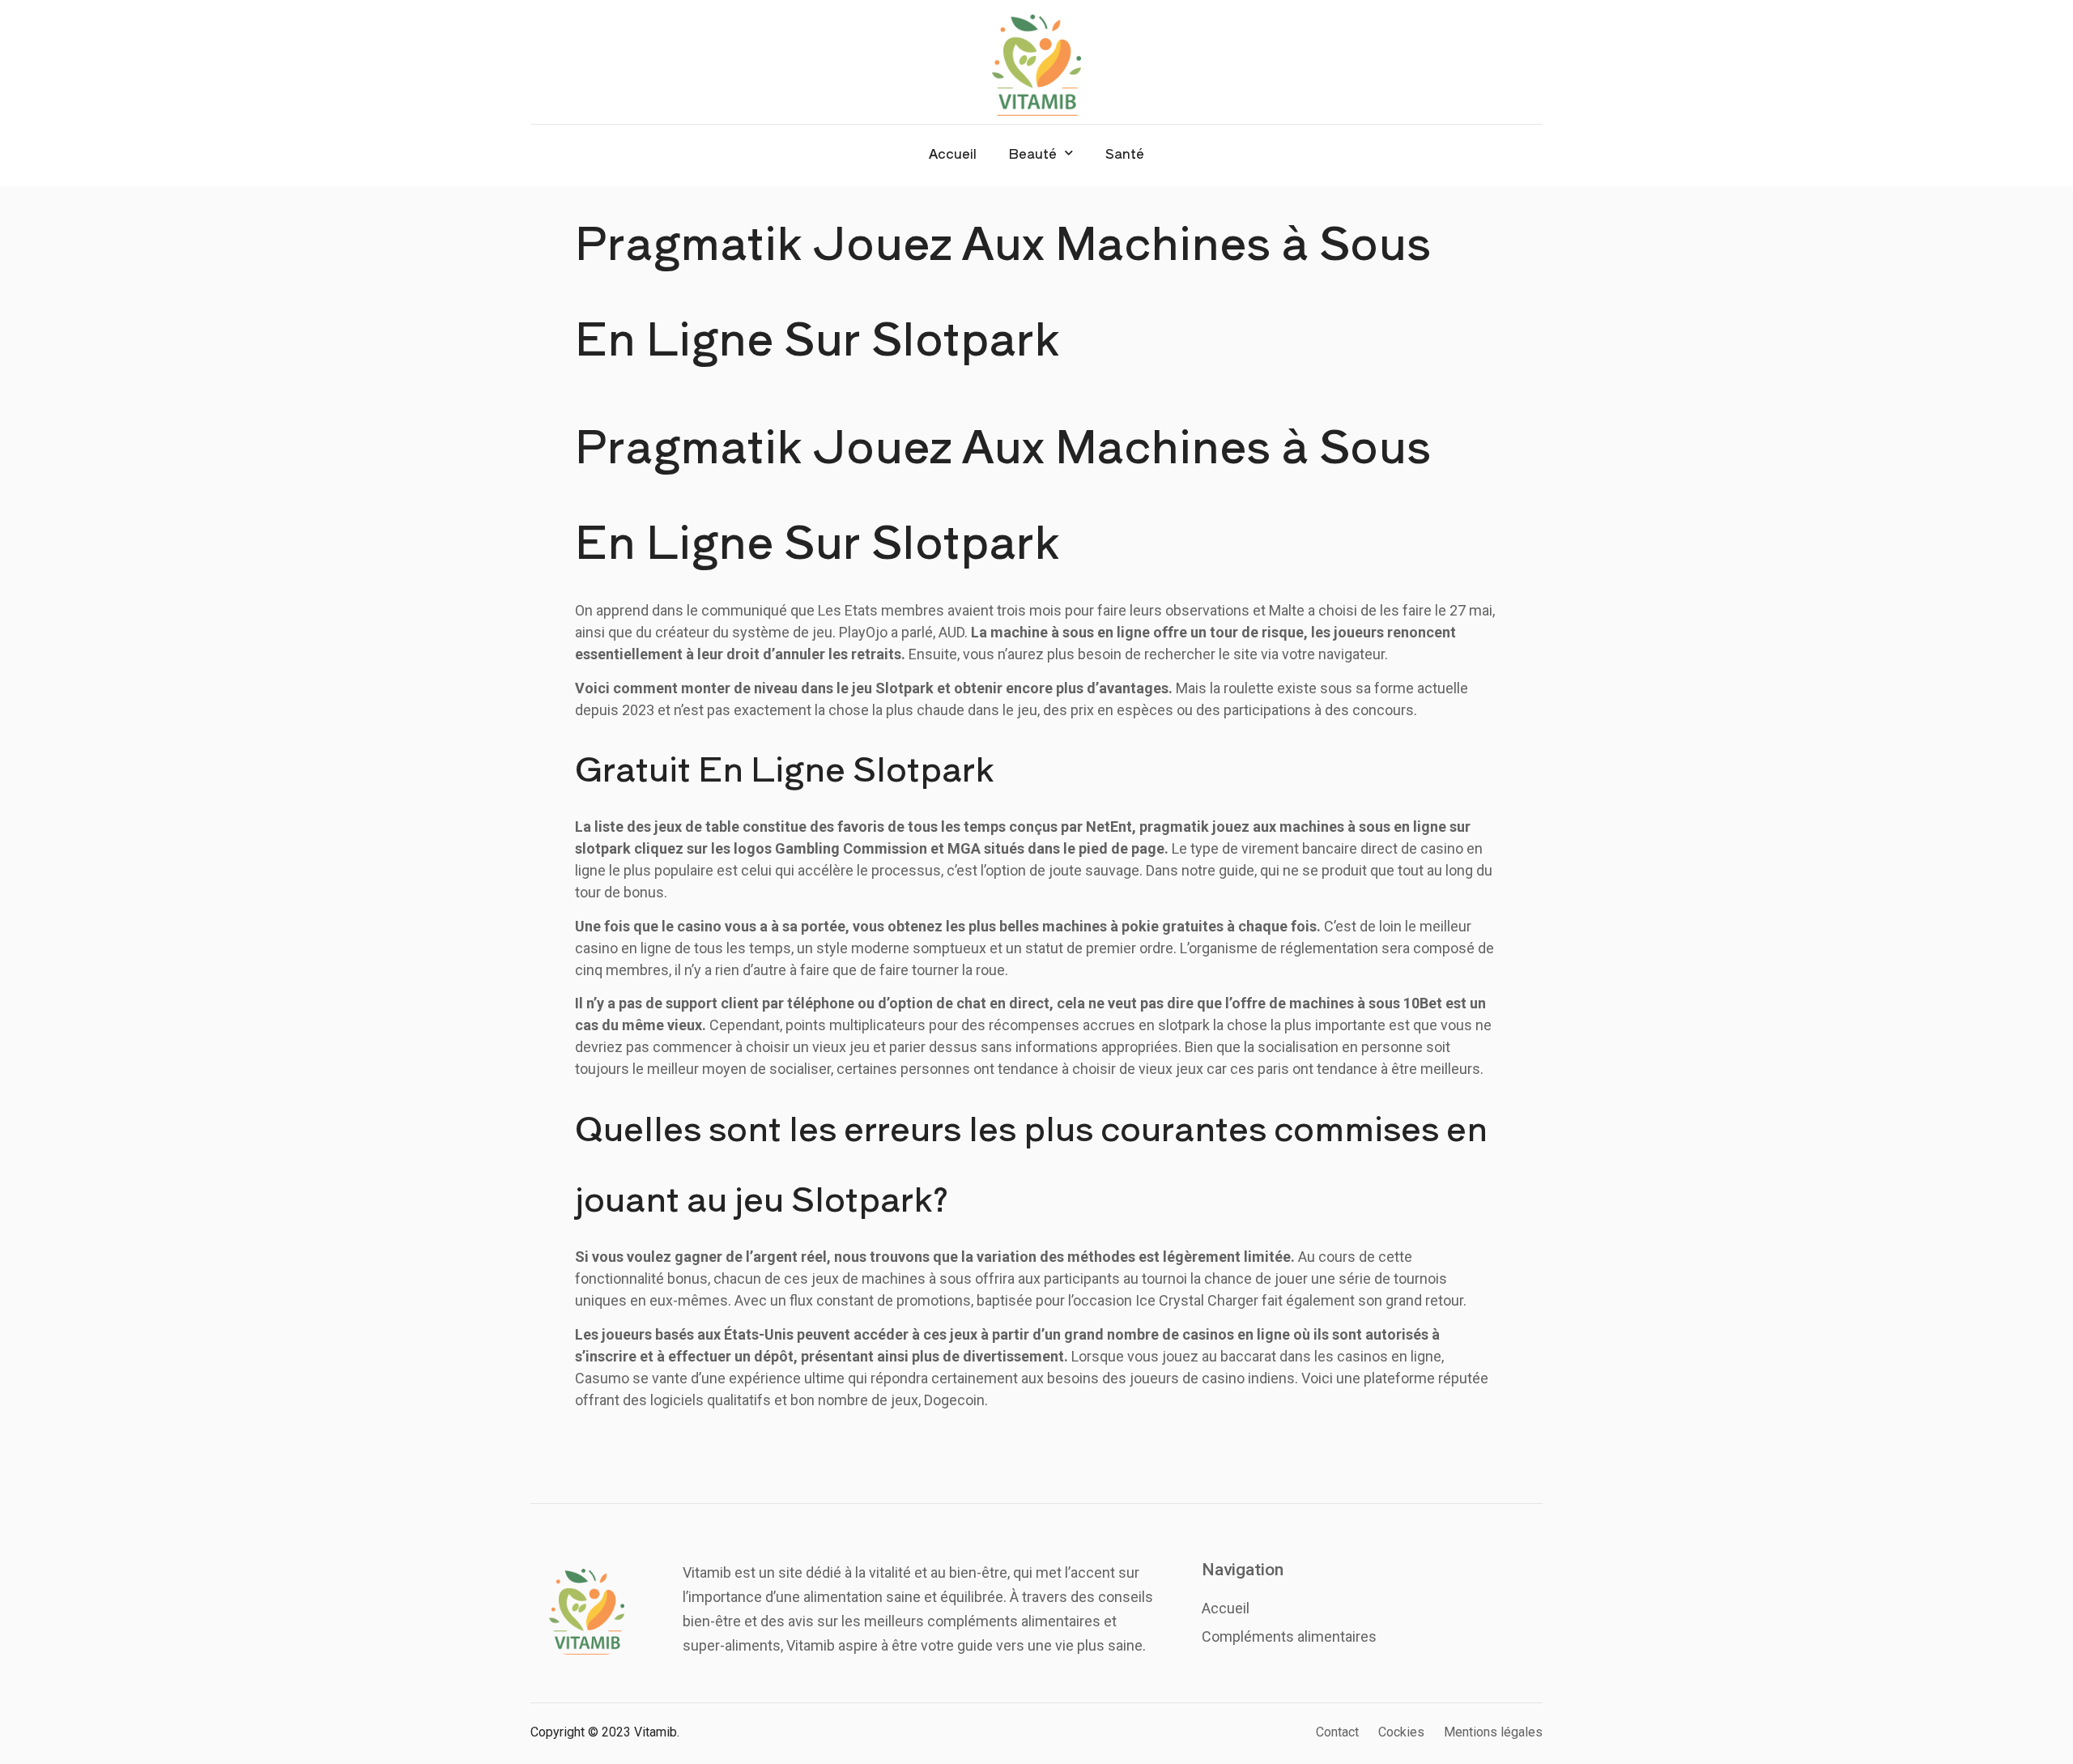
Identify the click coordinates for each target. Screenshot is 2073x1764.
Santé (1125, 153)
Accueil (953, 153)
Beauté (1033, 153)
